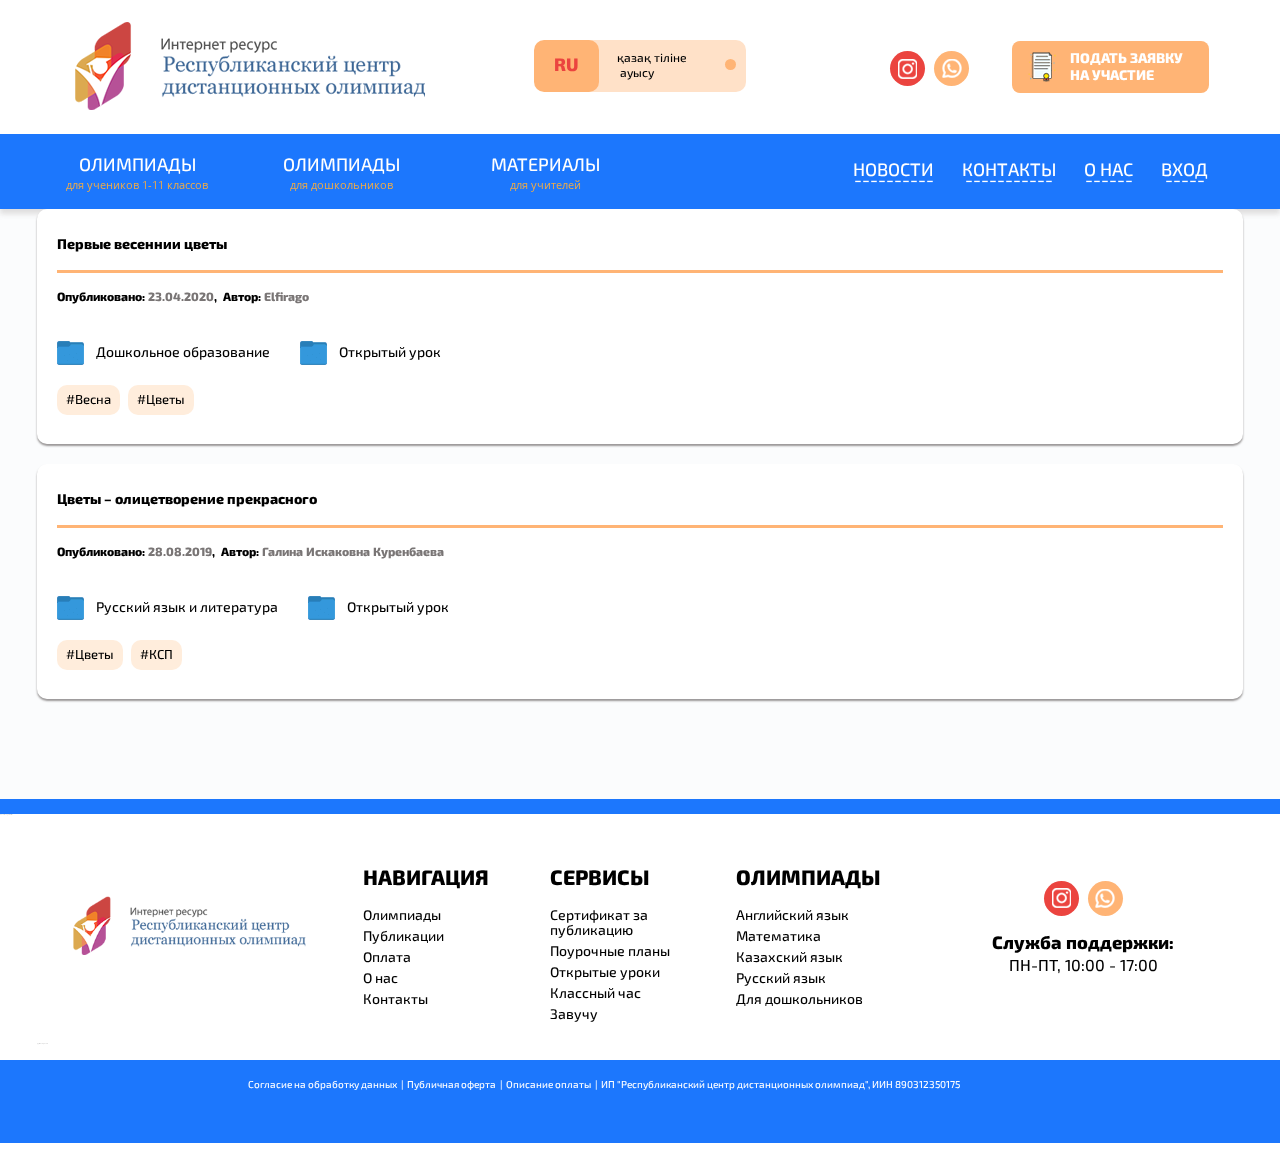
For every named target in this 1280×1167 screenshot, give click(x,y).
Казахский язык (789, 956)
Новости (893, 169)
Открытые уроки (605, 971)
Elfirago (286, 296)
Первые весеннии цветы (142, 243)
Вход (1184, 169)
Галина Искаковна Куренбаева (353, 551)
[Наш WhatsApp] (951, 68)
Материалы (545, 172)
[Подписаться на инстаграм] (907, 68)
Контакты (1009, 169)
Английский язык (792, 914)
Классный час (595, 992)
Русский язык (781, 977)
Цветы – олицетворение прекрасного (187, 498)
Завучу (574, 1013)
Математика (778, 935)
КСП (161, 654)
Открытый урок (390, 351)
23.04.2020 (181, 296)
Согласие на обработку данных (322, 1084)
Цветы (165, 399)
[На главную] (248, 65)
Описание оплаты (548, 1084)
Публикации (403, 935)
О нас (1108, 169)
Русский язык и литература (187, 606)
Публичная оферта (451, 1084)
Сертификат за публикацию (599, 922)
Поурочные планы (610, 950)
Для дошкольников (799, 998)
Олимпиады (137, 172)
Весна (93, 399)
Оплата (387, 956)
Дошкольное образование (183, 351)
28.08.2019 (180, 551)
